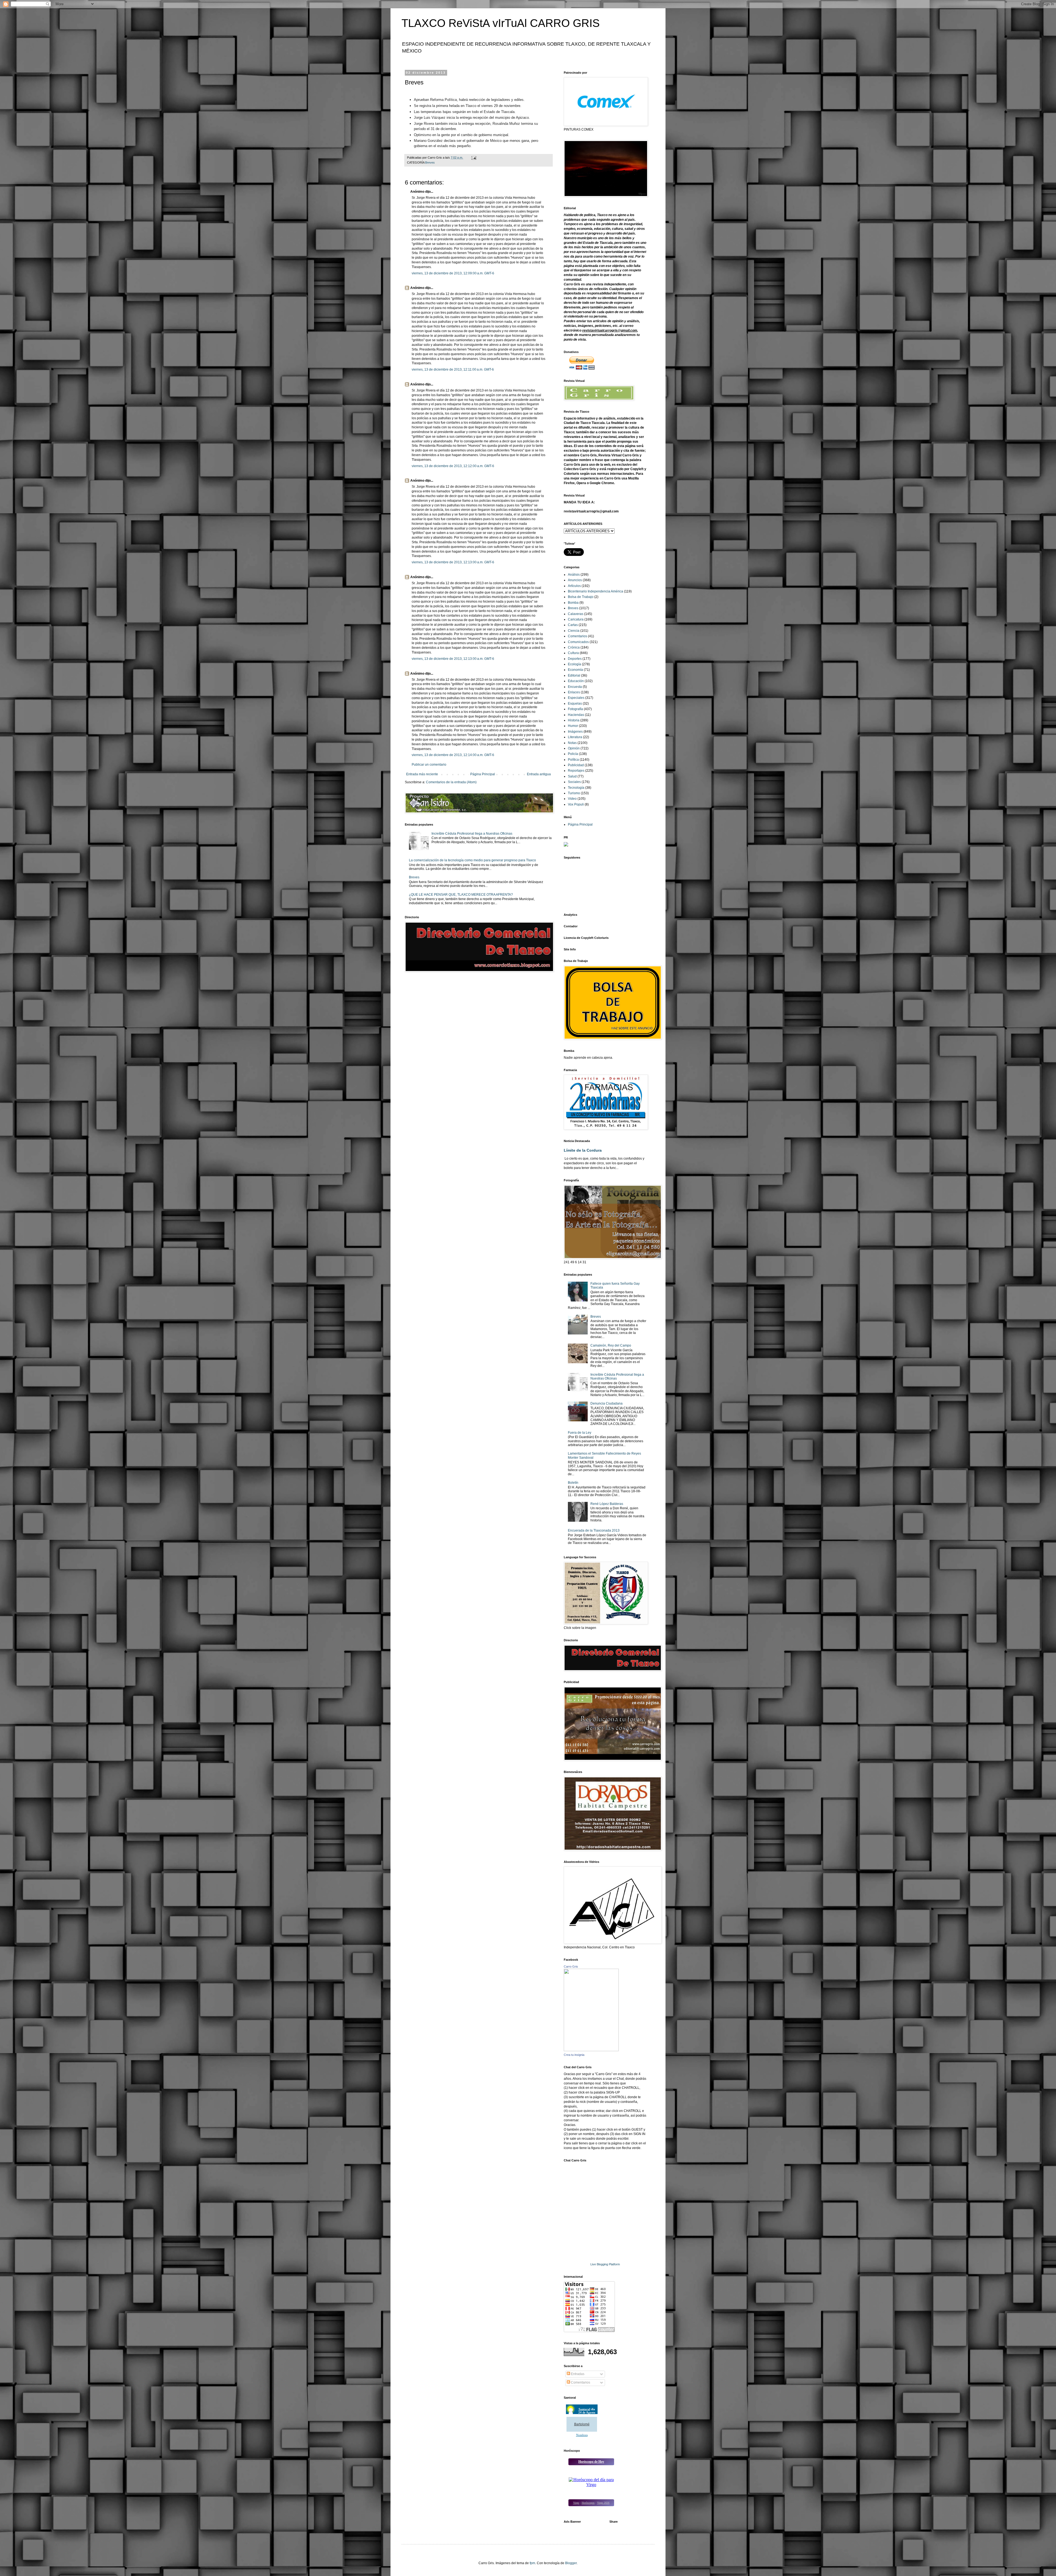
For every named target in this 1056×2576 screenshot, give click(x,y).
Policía (573, 754)
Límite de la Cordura (583, 1150)
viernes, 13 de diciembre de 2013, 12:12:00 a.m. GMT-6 (453, 466)
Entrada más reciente (422, 774)
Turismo (574, 793)
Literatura (575, 737)
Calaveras (576, 614)
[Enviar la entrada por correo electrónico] (474, 158)
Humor (573, 726)
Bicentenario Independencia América (596, 591)
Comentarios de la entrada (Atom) (451, 782)
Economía (575, 670)
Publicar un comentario (429, 765)
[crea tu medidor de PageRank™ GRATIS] (566, 845)
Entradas (577, 2374)
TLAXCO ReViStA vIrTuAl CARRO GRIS (501, 23)
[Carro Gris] (591, 2050)
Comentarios (577, 636)
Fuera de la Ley (580, 1433)
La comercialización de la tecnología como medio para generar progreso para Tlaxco (472, 860)
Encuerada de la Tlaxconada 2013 (594, 1530)
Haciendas (576, 715)
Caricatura (576, 619)
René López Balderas (607, 1504)
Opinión (574, 748)
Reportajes (576, 771)
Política (573, 760)
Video (572, 799)
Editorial (574, 675)
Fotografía (575, 709)
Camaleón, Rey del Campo (611, 1345)
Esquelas (575, 704)
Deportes (575, 659)
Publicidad (576, 765)
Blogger (571, 2563)
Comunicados (578, 642)
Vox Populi (576, 804)
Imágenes (575, 732)
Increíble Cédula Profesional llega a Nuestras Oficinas (472, 834)
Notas (572, 743)
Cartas (573, 625)
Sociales (574, 782)
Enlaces (574, 692)
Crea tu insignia (574, 2055)
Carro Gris (571, 1967)
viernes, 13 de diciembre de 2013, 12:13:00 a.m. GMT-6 (453, 562)
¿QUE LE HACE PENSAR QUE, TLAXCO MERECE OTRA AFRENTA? (461, 895)
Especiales (576, 698)
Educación (576, 681)
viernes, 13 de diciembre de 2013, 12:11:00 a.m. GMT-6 (453, 369)
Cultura (573, 653)
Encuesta (575, 687)
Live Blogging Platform (605, 2264)
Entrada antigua (539, 774)
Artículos (574, 586)
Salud (572, 776)
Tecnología (576, 788)
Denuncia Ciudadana (607, 1403)
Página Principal (483, 774)
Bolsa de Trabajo (581, 597)
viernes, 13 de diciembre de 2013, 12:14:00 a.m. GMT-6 (453, 755)
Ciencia (574, 631)
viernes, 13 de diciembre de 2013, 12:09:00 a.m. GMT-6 (453, 273)
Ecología (574, 664)
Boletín (573, 1483)
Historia (574, 720)
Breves (430, 162)
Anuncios (575, 580)
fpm (532, 2563)
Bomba (573, 603)
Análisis (574, 575)
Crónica (574, 647)
